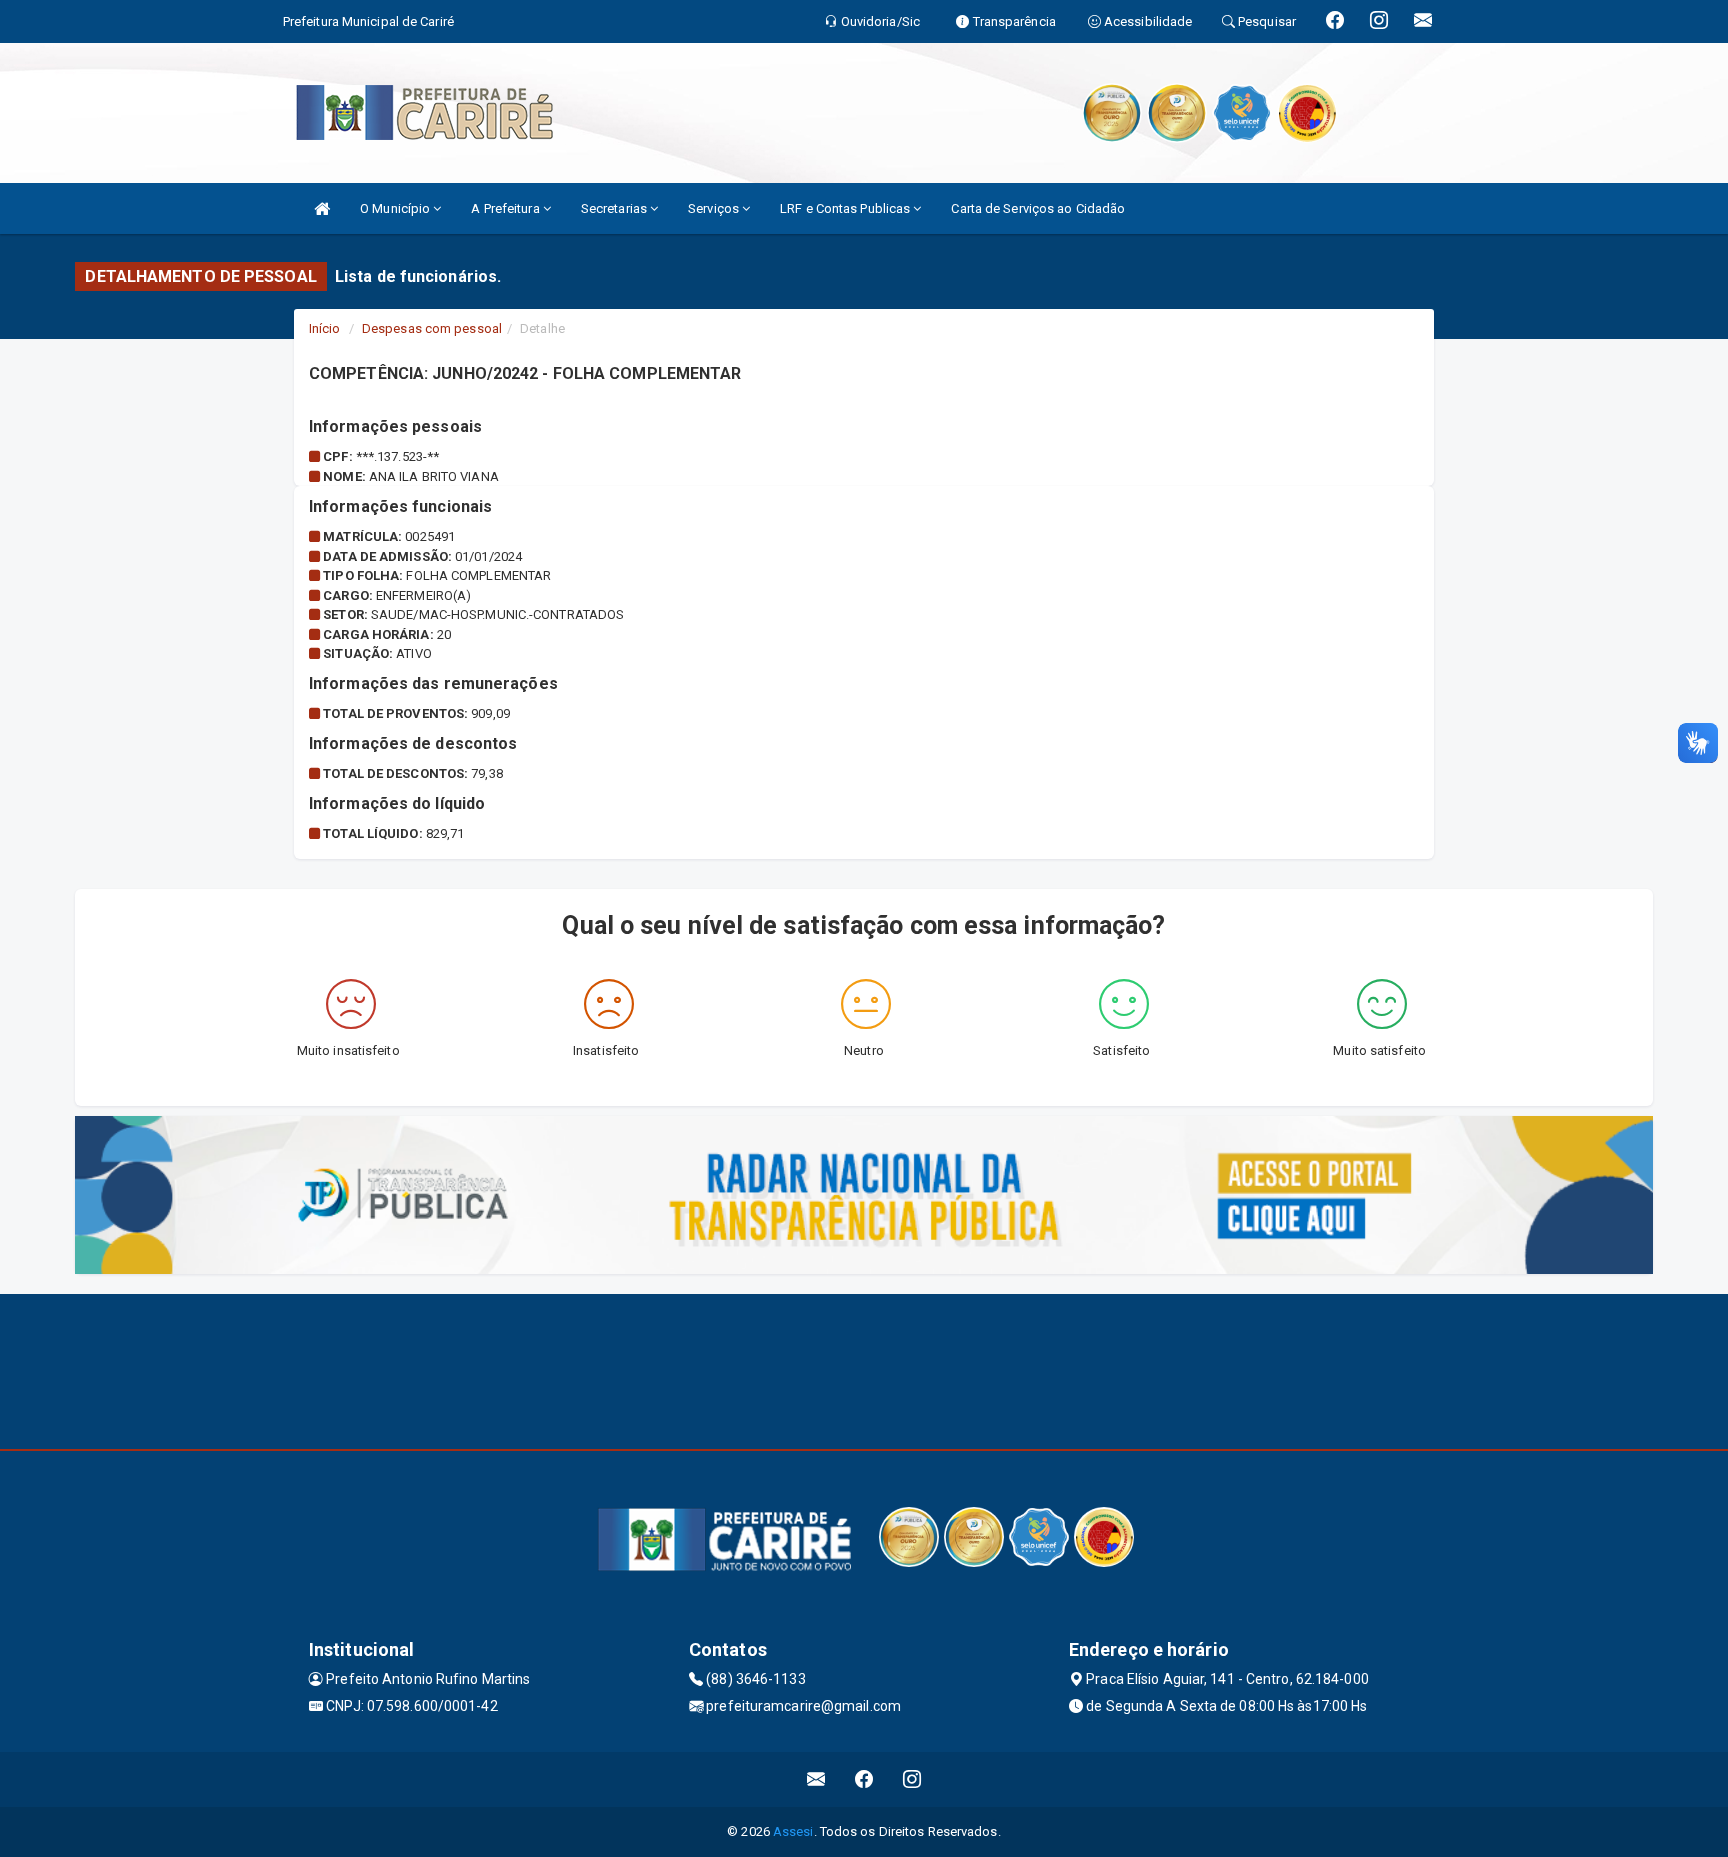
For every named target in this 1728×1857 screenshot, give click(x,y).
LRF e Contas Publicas (846, 208)
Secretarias (615, 208)
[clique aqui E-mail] (816, 1779)
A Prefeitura (506, 208)
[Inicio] (322, 208)
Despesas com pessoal (432, 328)
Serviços (715, 208)
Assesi (793, 1831)
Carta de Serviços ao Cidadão (1038, 208)
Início (325, 328)
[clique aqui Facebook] (864, 1779)
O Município (396, 208)
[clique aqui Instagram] (912, 1779)
